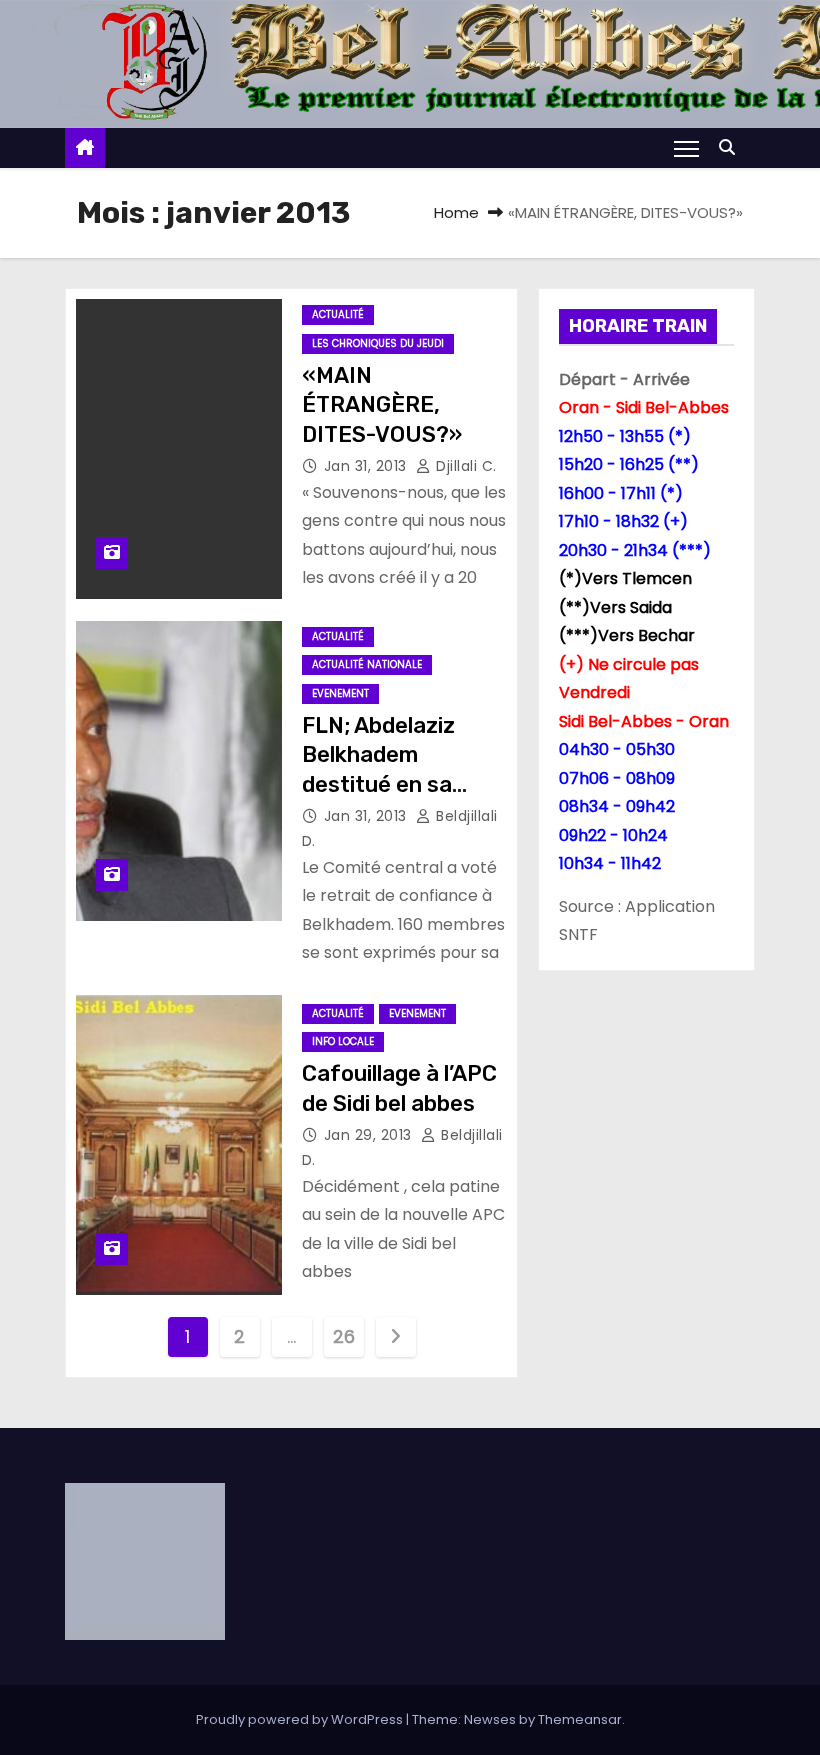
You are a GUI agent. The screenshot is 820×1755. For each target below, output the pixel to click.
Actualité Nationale (367, 664)
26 (343, 1336)
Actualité (338, 314)
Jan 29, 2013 (370, 1135)
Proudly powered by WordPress (301, 1719)
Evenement (340, 693)
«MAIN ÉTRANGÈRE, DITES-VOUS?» (382, 405)
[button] (732, 147)
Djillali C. (464, 466)
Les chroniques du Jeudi (378, 343)
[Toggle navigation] (686, 148)
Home (456, 212)
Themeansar (580, 1719)
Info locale (343, 1041)
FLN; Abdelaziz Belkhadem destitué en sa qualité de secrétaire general (399, 784)
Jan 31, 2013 (368, 466)
